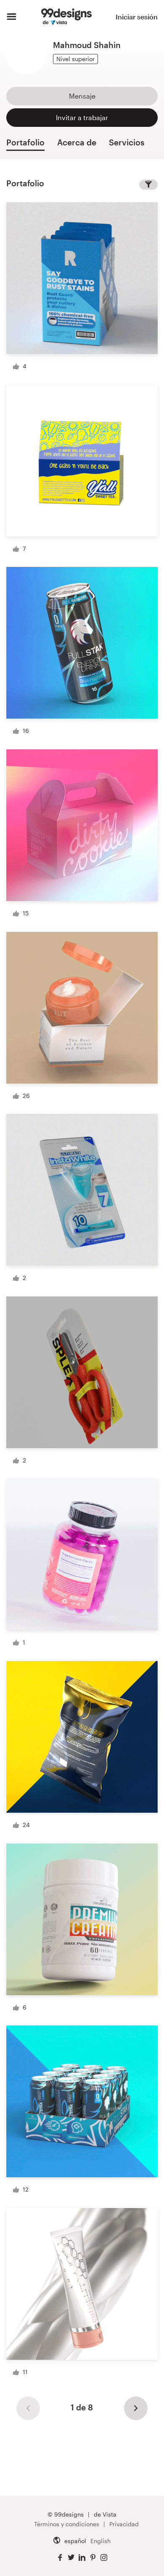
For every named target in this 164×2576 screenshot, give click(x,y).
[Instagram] (104, 2558)
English (101, 2541)
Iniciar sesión (137, 17)
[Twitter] (71, 2558)
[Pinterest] (93, 2558)
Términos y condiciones (67, 2524)
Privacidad (124, 2524)
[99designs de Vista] (66, 17)
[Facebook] (60, 2558)
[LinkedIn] (82, 2558)
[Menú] (12, 17)
